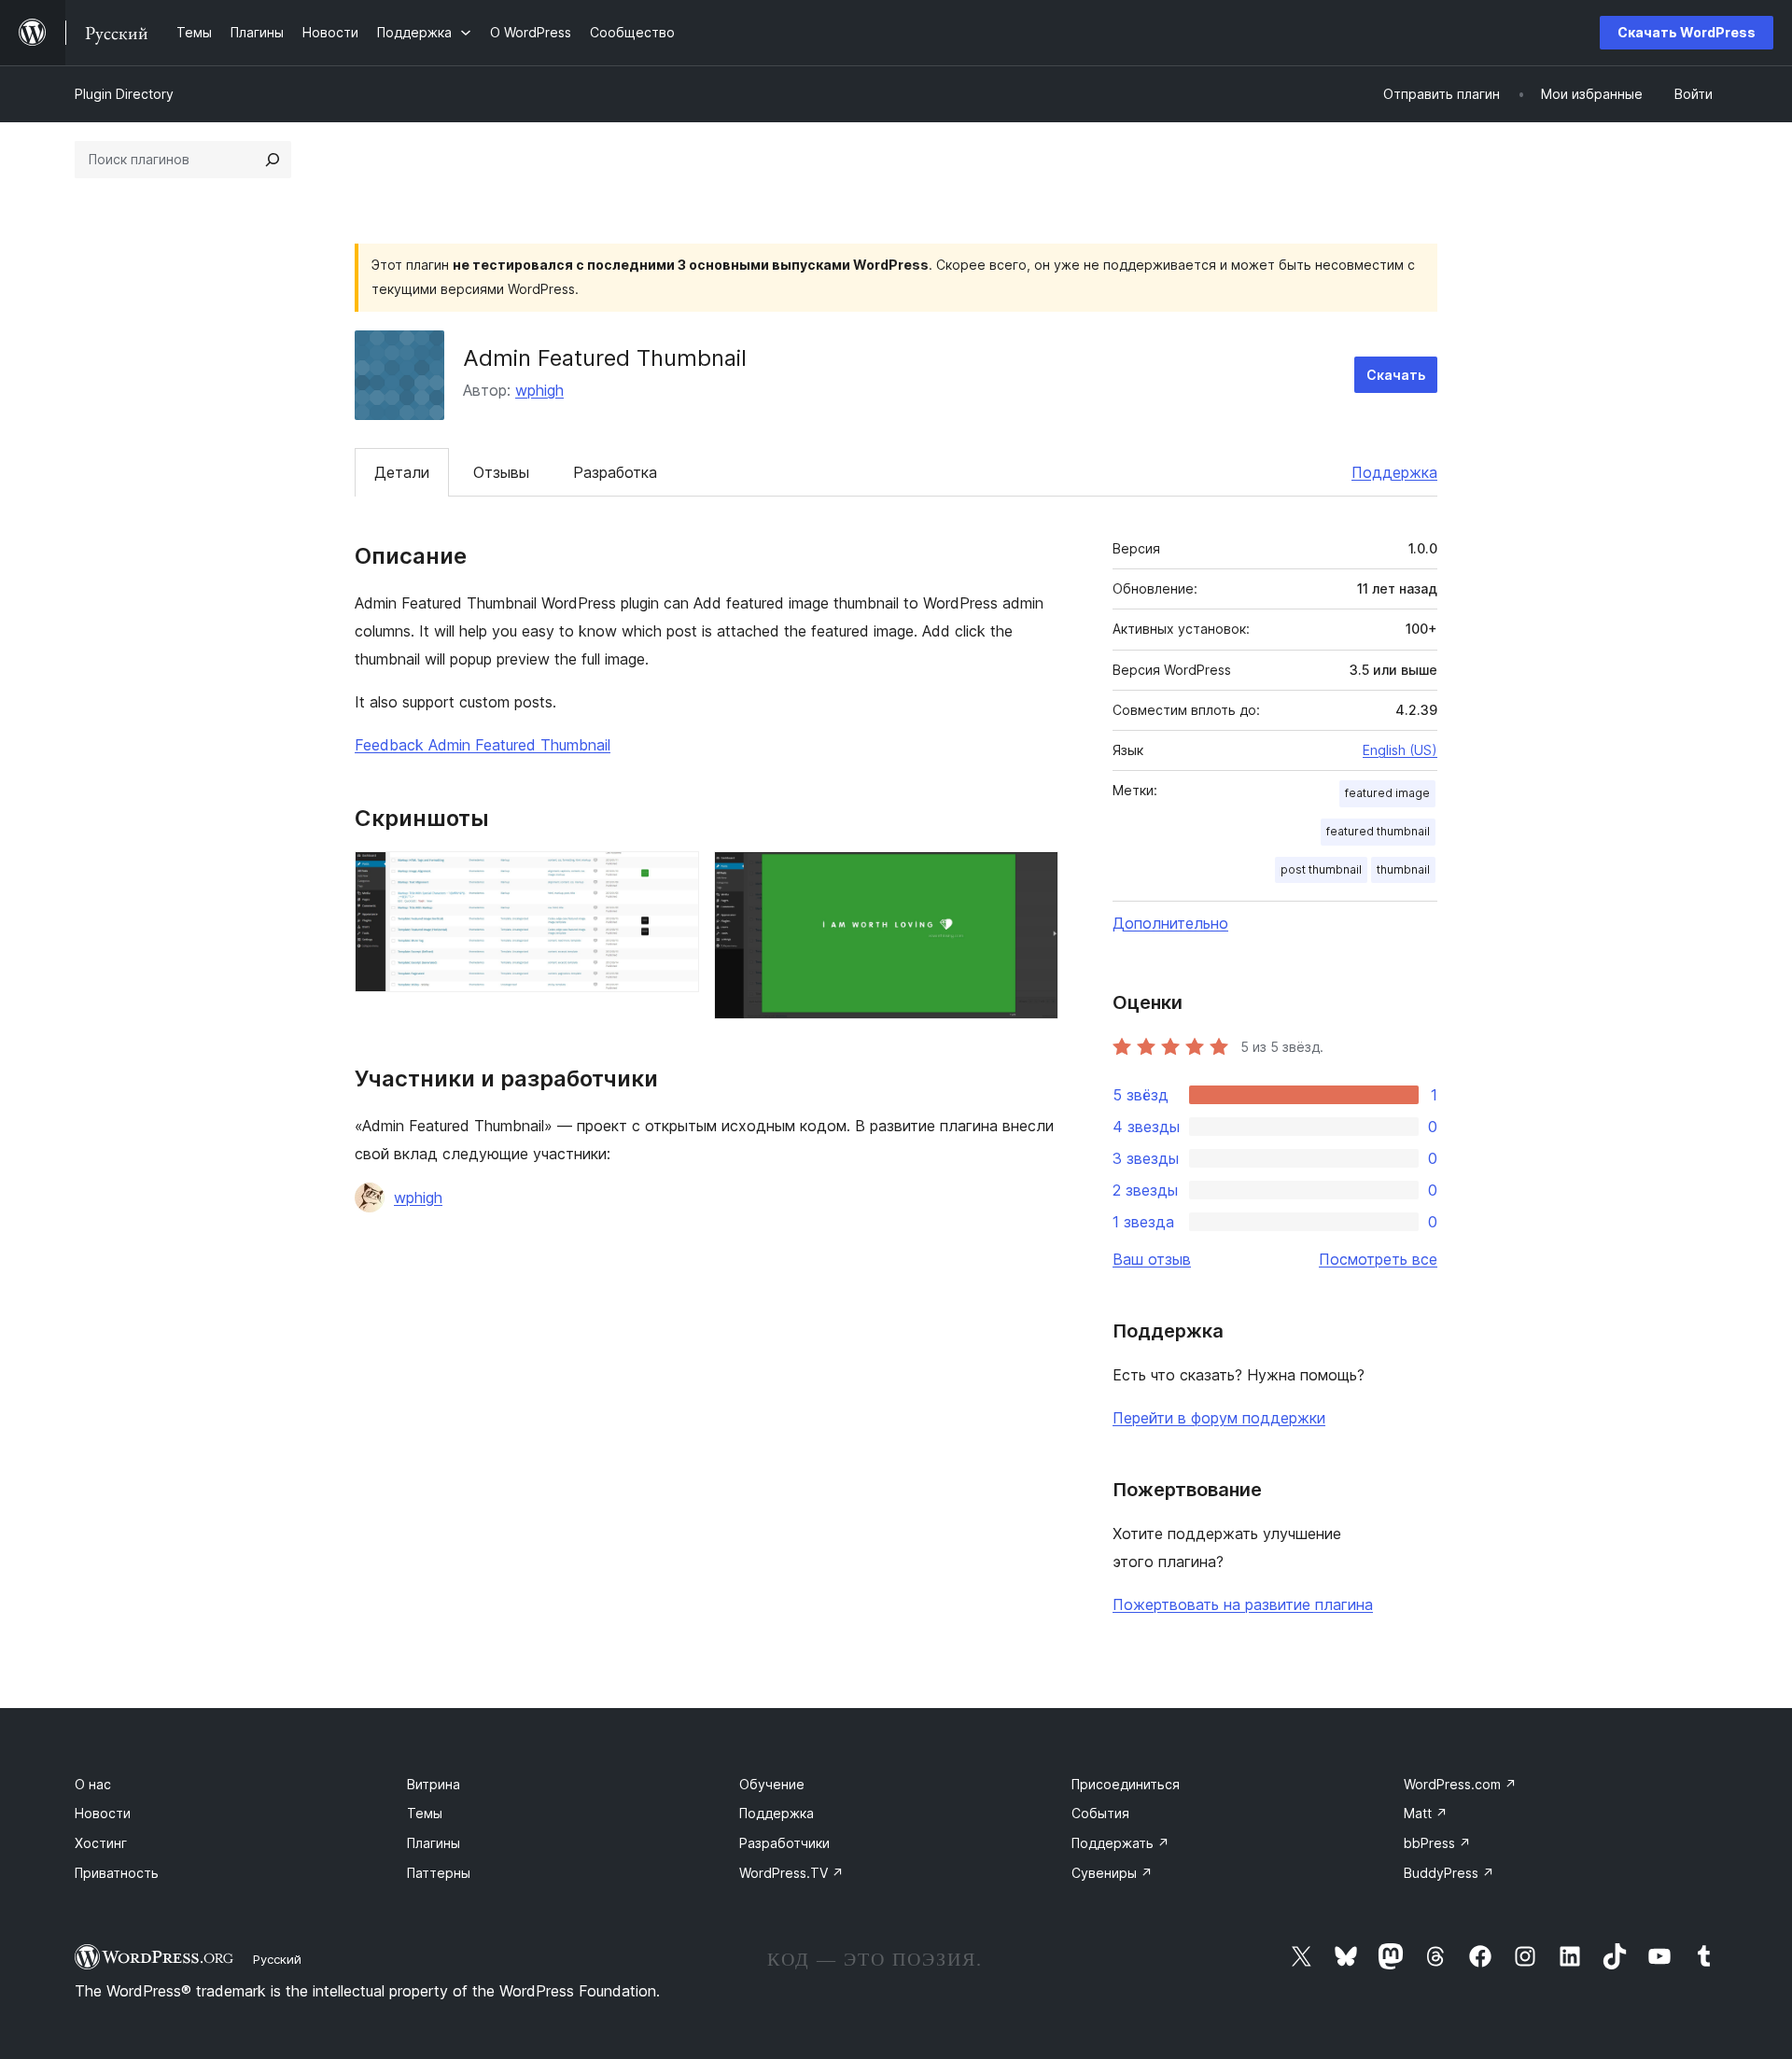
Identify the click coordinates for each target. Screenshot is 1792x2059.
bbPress (1437, 1843)
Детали (402, 472)
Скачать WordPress (1687, 32)
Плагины (434, 1843)
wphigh (539, 390)
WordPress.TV (791, 1873)
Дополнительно (1170, 923)
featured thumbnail (1378, 831)
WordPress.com (1460, 1784)
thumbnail (1403, 869)
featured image (1387, 793)
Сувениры (1112, 1873)
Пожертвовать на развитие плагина (1243, 1604)
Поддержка (1394, 472)
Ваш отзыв (1152, 1259)
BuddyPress (1449, 1873)
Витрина (434, 1784)
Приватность (117, 1873)
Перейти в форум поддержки (1219, 1418)
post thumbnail (1321, 869)
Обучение (772, 1784)
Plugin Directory (124, 94)
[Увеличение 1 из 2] (674, 876)
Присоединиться (1126, 1784)
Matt (1426, 1813)
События (1100, 1813)
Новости (103, 1813)
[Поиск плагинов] (273, 160)
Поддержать (1120, 1843)
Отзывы (501, 472)
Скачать (1396, 375)
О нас (93, 1784)
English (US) (1400, 750)
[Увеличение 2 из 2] (1033, 876)
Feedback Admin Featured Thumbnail (483, 745)
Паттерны (439, 1873)
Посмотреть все (1378, 1259)
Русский (277, 1959)
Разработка (615, 472)
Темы (425, 1813)
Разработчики (784, 1843)
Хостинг (101, 1843)
